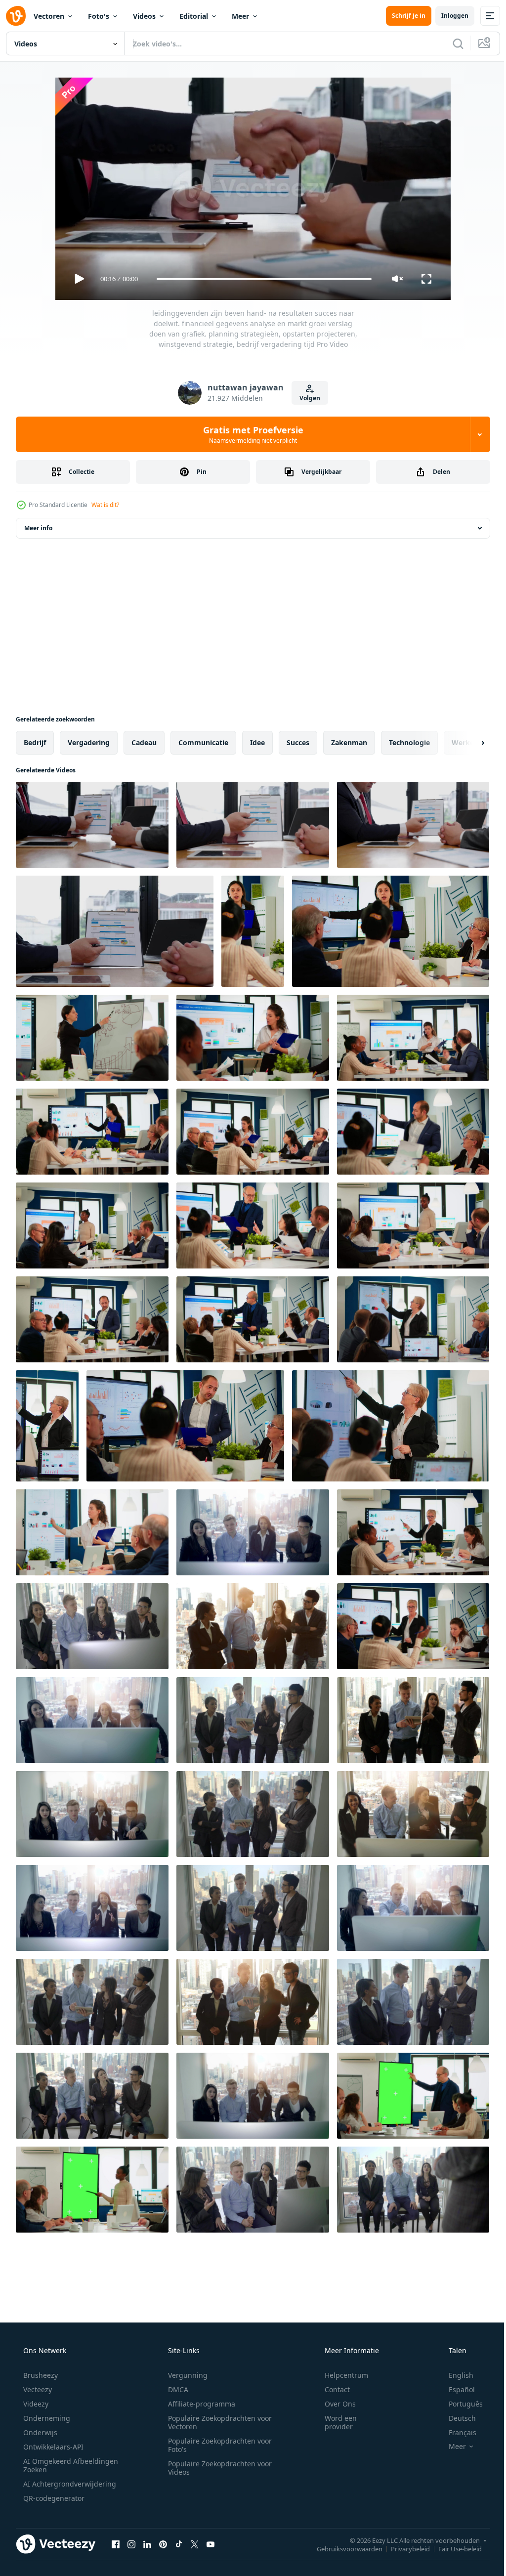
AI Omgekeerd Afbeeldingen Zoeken (58, 2465)
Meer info (38, 528)
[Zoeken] (451, 43)
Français (456, 2432)
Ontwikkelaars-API (52, 2447)
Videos (144, 16)
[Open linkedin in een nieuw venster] (147, 2544)
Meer (240, 16)
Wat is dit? (105, 505)
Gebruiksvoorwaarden (342, 2548)
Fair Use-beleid (453, 2548)
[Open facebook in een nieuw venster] (116, 2544)
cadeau (144, 742)
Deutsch (456, 2418)
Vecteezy (37, 2389)
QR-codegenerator (53, 2498)
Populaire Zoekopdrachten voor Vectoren (216, 2422)
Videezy (35, 2404)
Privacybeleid (403, 2548)
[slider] (260, 279)
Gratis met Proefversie (249, 434)
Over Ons (334, 2404)
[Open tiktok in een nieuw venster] (179, 2544)
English (455, 2375)
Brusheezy (40, 2375)
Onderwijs (39, 2432)
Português (459, 2404)
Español (455, 2389)
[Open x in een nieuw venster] (195, 2544)
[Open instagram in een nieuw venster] (131, 2544)
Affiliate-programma (198, 2404)
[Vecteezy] (16, 16)
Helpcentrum (340, 2375)
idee (257, 742)
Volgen (306, 398)
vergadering (89, 742)
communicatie (203, 742)
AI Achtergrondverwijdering (69, 2484)
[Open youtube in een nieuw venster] (211, 2544)
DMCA (175, 2389)
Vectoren (49, 16)
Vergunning (184, 2375)
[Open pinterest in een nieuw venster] (163, 2544)
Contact (331, 2389)
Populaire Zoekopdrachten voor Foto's (216, 2445)
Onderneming (46, 2418)
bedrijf (35, 742)
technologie (409, 742)
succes (298, 742)
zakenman (349, 742)
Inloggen (447, 16)
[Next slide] (467, 743)
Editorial (194, 16)
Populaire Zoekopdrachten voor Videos (216, 2468)
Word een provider (334, 2422)
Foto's (99, 16)
